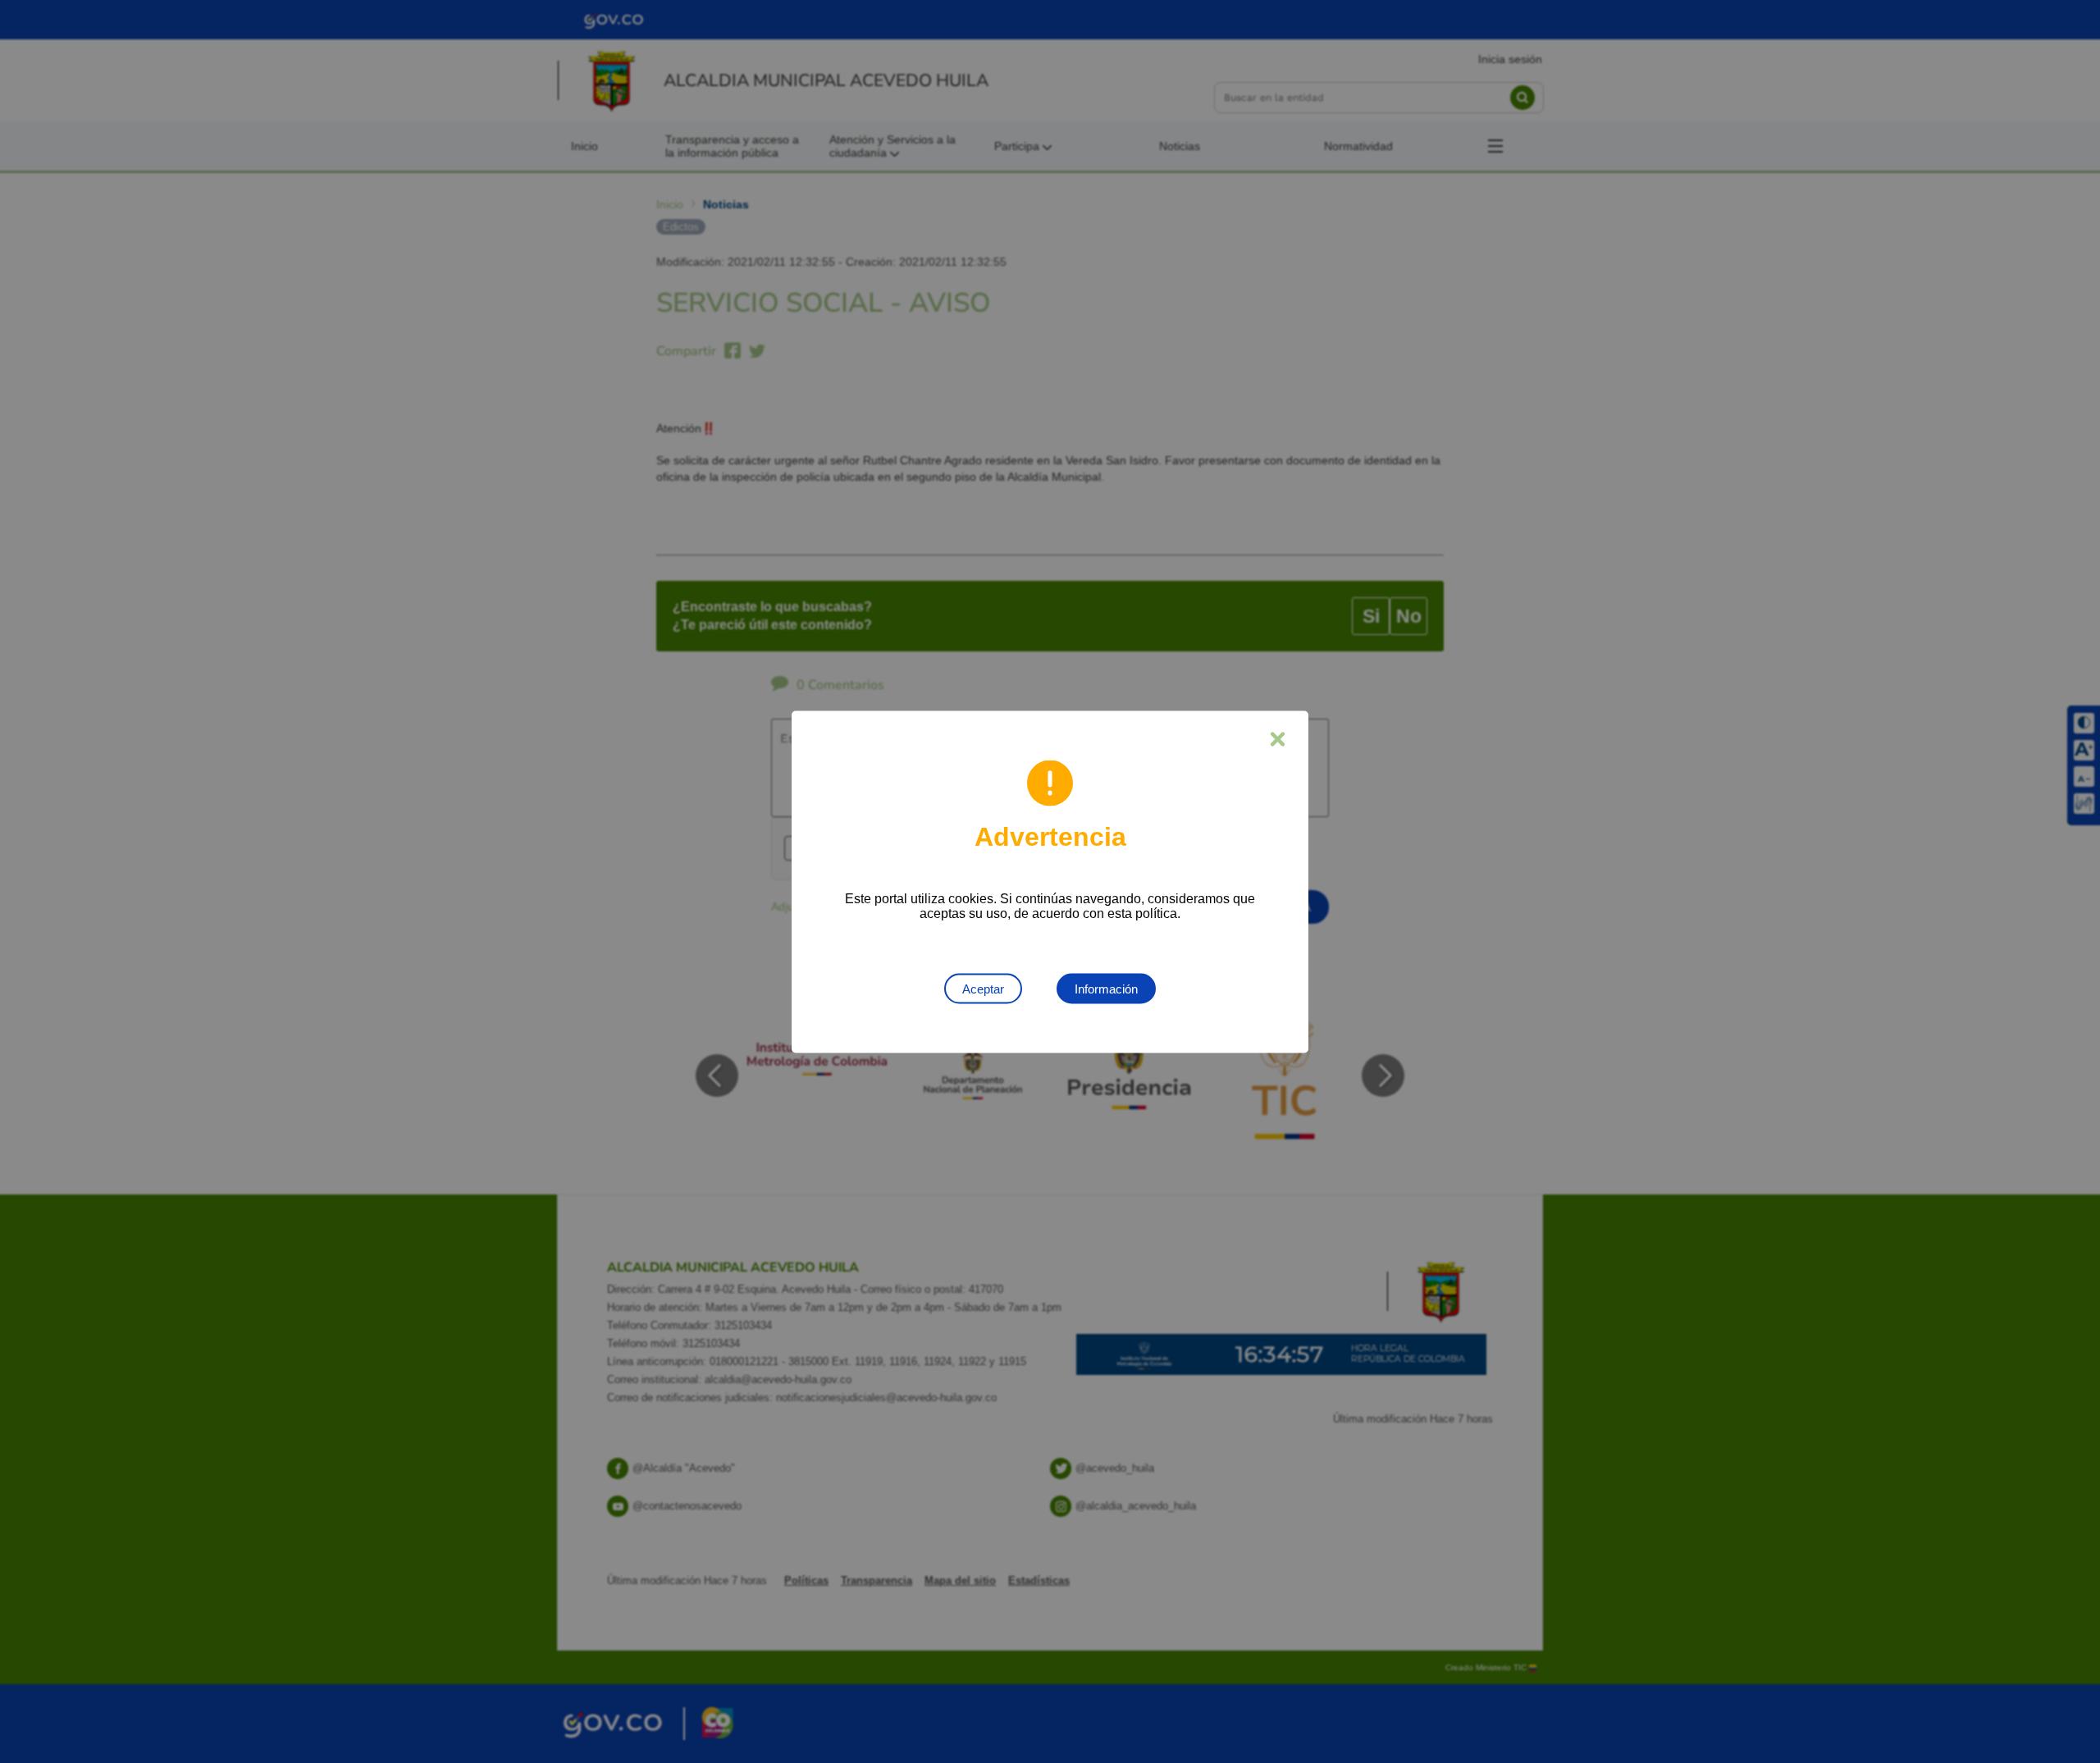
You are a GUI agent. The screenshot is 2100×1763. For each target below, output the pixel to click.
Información (1106, 988)
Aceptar (983, 988)
